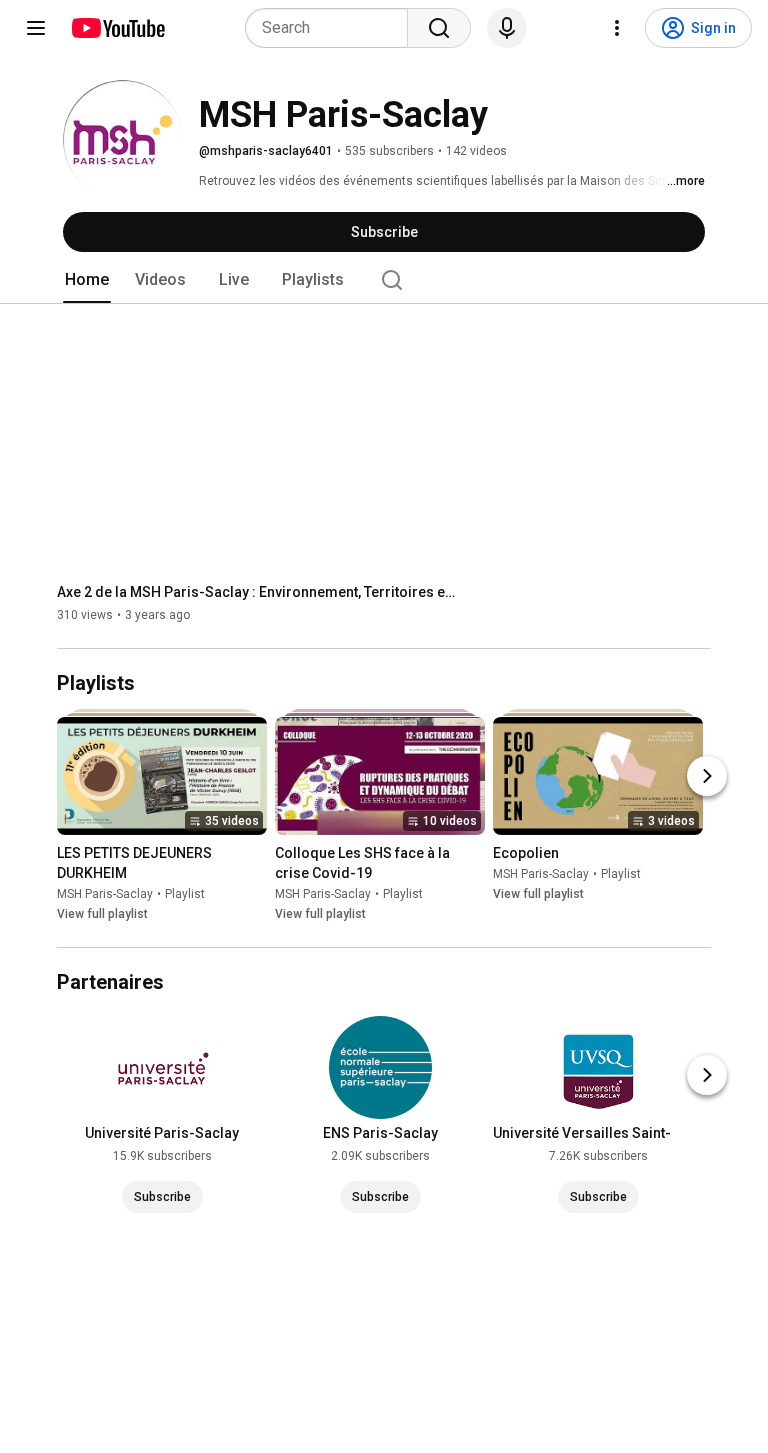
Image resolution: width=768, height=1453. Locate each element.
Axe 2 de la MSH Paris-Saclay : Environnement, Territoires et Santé (257, 592)
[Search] (439, 28)
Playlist (185, 894)
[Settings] (617, 28)
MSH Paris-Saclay (105, 894)
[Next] (707, 776)
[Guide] (36, 28)
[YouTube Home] (117, 28)
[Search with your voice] (507, 28)
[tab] (87, 280)
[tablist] (384, 280)
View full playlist (102, 914)
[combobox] (332, 28)
